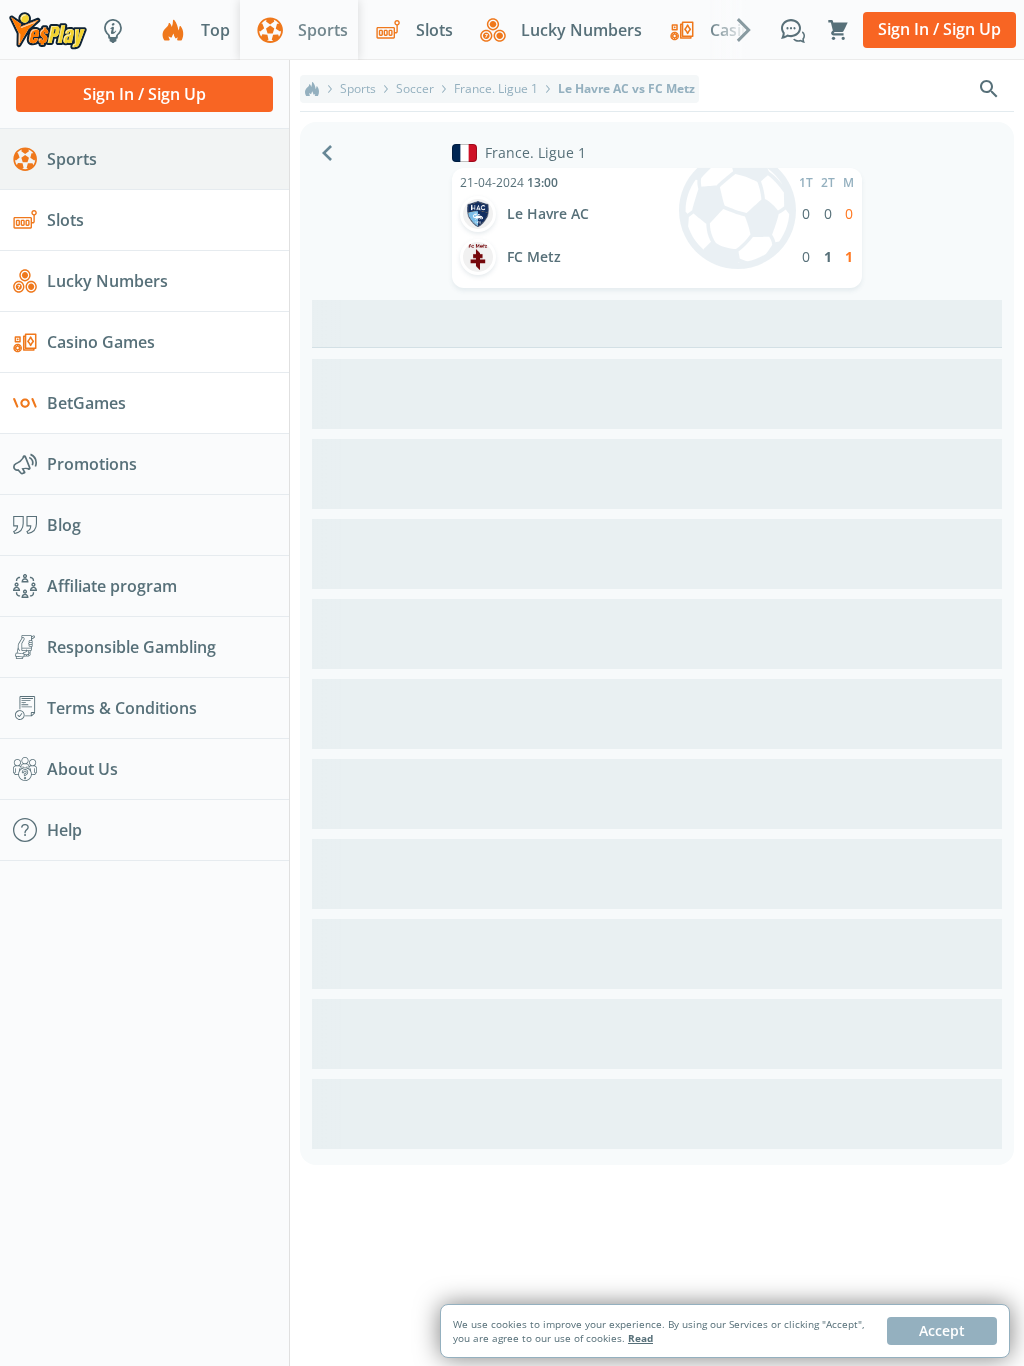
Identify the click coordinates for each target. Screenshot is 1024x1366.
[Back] (327, 153)
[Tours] (113, 30)
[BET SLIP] (838, 30)
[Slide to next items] (744, 29)
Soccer (415, 89)
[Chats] (793, 30)
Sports (358, 89)
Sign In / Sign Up (939, 29)
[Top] (312, 89)
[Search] (989, 89)
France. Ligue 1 (496, 89)
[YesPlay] (48, 29)
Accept (942, 1330)
